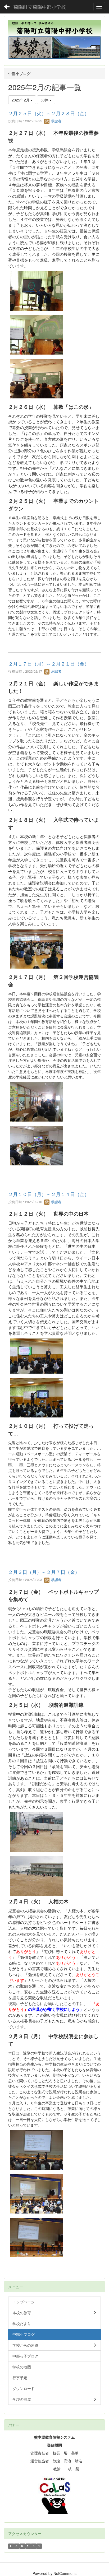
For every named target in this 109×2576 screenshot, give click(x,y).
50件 (45, 100)
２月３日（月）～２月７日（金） (44, 1572)
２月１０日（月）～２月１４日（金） (49, 1194)
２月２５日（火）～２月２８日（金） (49, 113)
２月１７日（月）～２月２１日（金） (49, 663)
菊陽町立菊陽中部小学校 (40, 7)
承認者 (56, 121)
